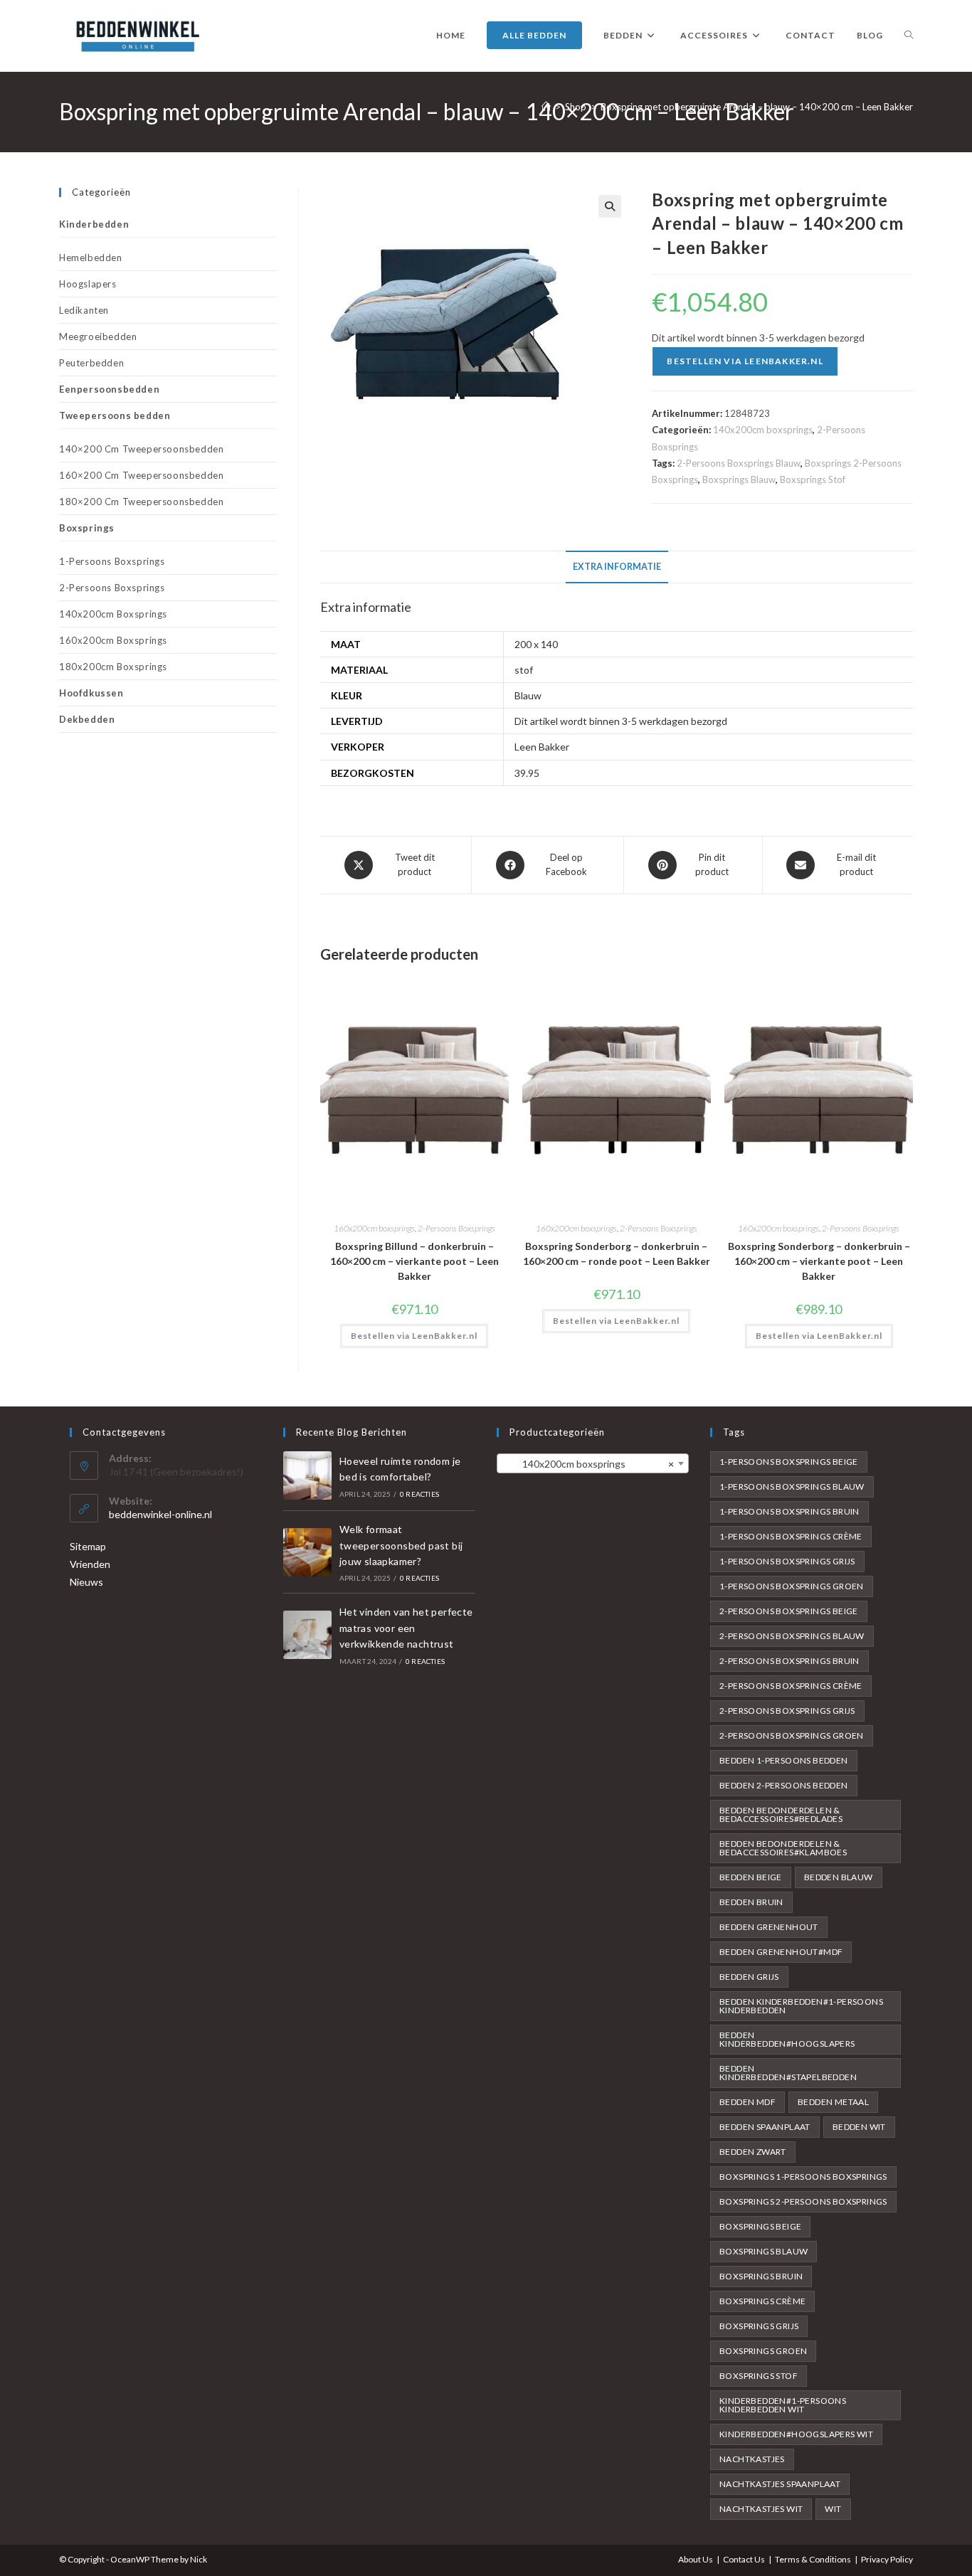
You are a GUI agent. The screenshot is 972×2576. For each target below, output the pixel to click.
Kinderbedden (94, 224)
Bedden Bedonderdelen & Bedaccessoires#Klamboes (783, 1848)
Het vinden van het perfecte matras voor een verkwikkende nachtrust (406, 1628)
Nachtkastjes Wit (761, 2509)
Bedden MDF (748, 2102)
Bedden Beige (751, 1877)
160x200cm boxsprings (374, 1228)
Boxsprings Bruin (761, 2276)
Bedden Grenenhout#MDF (781, 1952)
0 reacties (419, 1494)
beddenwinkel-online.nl (160, 1514)
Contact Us (744, 2559)
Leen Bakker (542, 747)
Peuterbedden (91, 363)
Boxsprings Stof (813, 479)
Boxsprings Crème (762, 2301)
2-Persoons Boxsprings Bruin (789, 1661)
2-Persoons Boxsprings (456, 1228)
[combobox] (593, 1463)
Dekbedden (87, 719)
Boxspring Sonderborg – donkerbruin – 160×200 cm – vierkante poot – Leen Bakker (819, 1261)
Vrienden (90, 1564)
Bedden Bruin (751, 1902)
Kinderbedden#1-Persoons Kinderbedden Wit (783, 2405)
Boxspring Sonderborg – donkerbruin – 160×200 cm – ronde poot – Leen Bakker (617, 1253)
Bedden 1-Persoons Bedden (784, 1760)
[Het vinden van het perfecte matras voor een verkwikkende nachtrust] (307, 1635)
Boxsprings (87, 528)
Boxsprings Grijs (759, 2326)
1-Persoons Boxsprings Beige (789, 1462)
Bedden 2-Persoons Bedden (784, 1785)
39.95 (527, 773)
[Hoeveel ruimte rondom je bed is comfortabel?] (307, 1475)
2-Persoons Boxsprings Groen (792, 1735)
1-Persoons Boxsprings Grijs (787, 1561)
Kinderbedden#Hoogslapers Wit (796, 2434)
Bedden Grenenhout (769, 1927)
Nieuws (86, 1582)
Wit (833, 2509)
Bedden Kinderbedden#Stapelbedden (788, 2073)
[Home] (546, 107)
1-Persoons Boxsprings (112, 561)
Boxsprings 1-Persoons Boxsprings (803, 2177)
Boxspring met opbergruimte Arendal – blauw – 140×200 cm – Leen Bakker (757, 107)
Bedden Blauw (839, 1877)
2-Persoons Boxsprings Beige (789, 1611)
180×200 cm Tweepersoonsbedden (141, 502)
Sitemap (88, 1546)
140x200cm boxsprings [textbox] (588, 1464)
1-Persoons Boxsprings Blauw (792, 1486)
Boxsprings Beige (760, 2226)
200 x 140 (536, 644)
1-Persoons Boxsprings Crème (791, 1536)
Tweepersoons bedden (115, 415)
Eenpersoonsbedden (109, 389)
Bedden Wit (859, 2127)
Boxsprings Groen (763, 2351)
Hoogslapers (88, 284)
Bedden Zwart (753, 2152)
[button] (610, 206)
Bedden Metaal (833, 2102)
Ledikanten (84, 310)
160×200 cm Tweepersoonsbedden (141, 475)
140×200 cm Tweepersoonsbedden (141, 449)
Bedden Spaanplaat (765, 2127)
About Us (696, 2559)
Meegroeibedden (98, 336)
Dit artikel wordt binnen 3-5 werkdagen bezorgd (621, 721)
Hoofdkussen (91, 693)
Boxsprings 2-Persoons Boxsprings (803, 2201)
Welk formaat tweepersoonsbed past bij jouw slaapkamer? (401, 1545)
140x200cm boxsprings (763, 430)
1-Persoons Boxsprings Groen (792, 1586)
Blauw (528, 695)
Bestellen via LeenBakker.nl (745, 361)
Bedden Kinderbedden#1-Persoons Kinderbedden (801, 2006)
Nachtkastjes (752, 2459)
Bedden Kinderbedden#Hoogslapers (787, 2039)
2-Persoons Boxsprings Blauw (739, 463)
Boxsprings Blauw (739, 479)
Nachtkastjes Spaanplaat (780, 2484)
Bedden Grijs (749, 1977)
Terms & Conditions (813, 2559)
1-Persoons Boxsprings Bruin (789, 1511)
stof (524, 670)
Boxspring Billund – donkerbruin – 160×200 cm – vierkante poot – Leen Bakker (414, 1261)
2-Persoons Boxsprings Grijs (787, 1711)
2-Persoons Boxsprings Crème (791, 1686)
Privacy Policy (887, 2559)
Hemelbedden (91, 258)
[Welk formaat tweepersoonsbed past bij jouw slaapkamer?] (307, 1552)
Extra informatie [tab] (617, 567)
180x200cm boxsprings (113, 667)
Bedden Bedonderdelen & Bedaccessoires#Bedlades (781, 1814)
